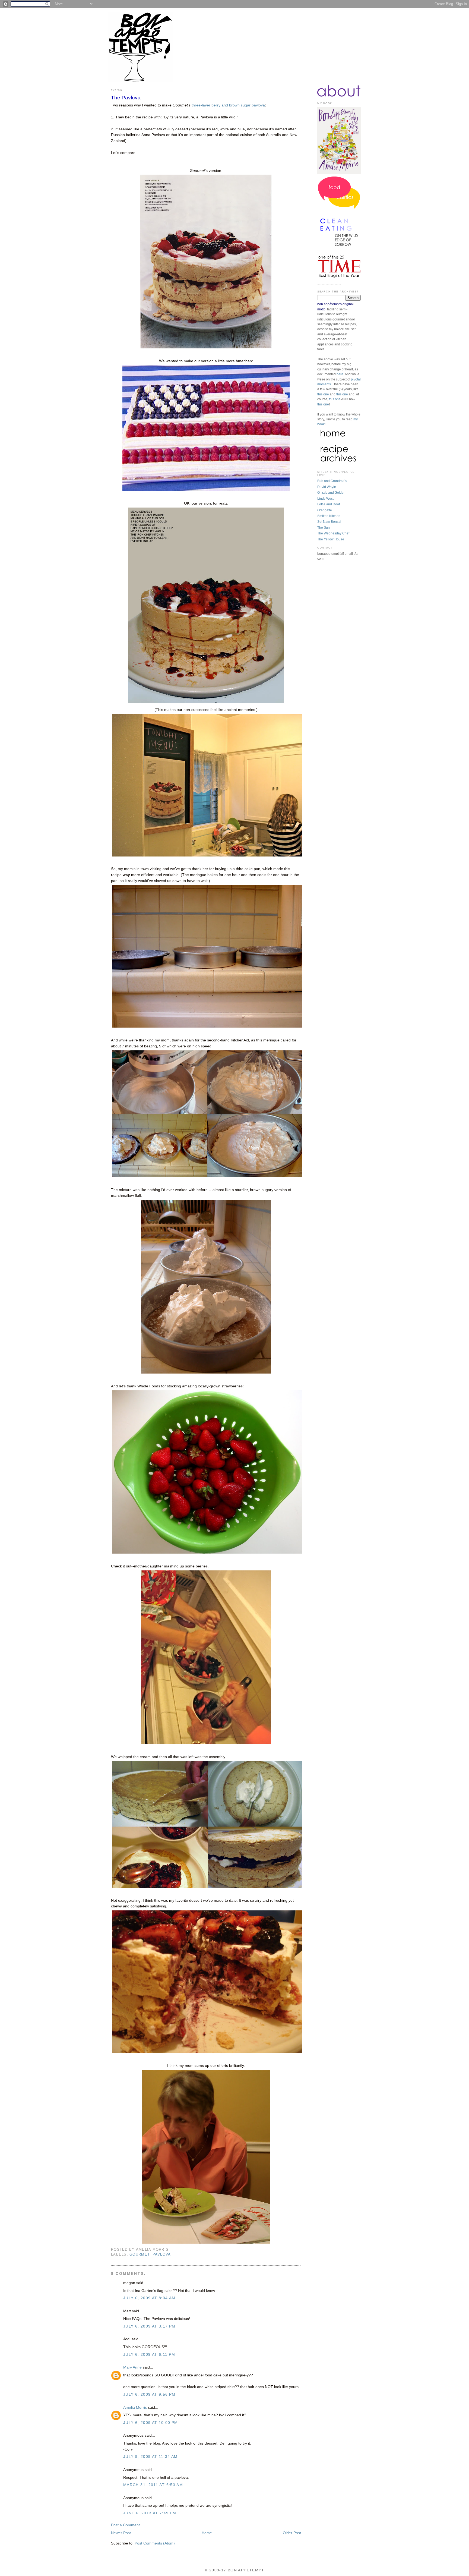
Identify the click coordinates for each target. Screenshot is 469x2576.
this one (323, 394)
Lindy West (325, 499)
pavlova (162, 2254)
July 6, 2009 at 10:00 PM (151, 2423)
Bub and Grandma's (332, 481)
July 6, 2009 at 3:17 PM (149, 2326)
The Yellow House (331, 539)
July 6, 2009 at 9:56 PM (149, 2394)
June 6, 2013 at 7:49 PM (150, 2513)
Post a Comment (125, 2525)
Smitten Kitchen (329, 516)
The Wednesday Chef (333, 533)
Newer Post (121, 2533)
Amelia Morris (135, 2407)
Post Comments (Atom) (155, 2543)
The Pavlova (126, 98)
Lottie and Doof (329, 504)
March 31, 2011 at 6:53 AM (153, 2485)
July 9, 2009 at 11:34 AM (150, 2457)
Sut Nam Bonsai (329, 522)
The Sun (324, 528)
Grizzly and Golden (331, 493)
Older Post (292, 2533)
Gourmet (140, 2254)
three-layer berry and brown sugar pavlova (228, 105)
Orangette (325, 510)
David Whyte (327, 487)
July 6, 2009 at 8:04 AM (149, 2298)
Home (207, 2533)
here (340, 374)
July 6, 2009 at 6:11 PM (149, 2355)
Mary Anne (132, 2367)
